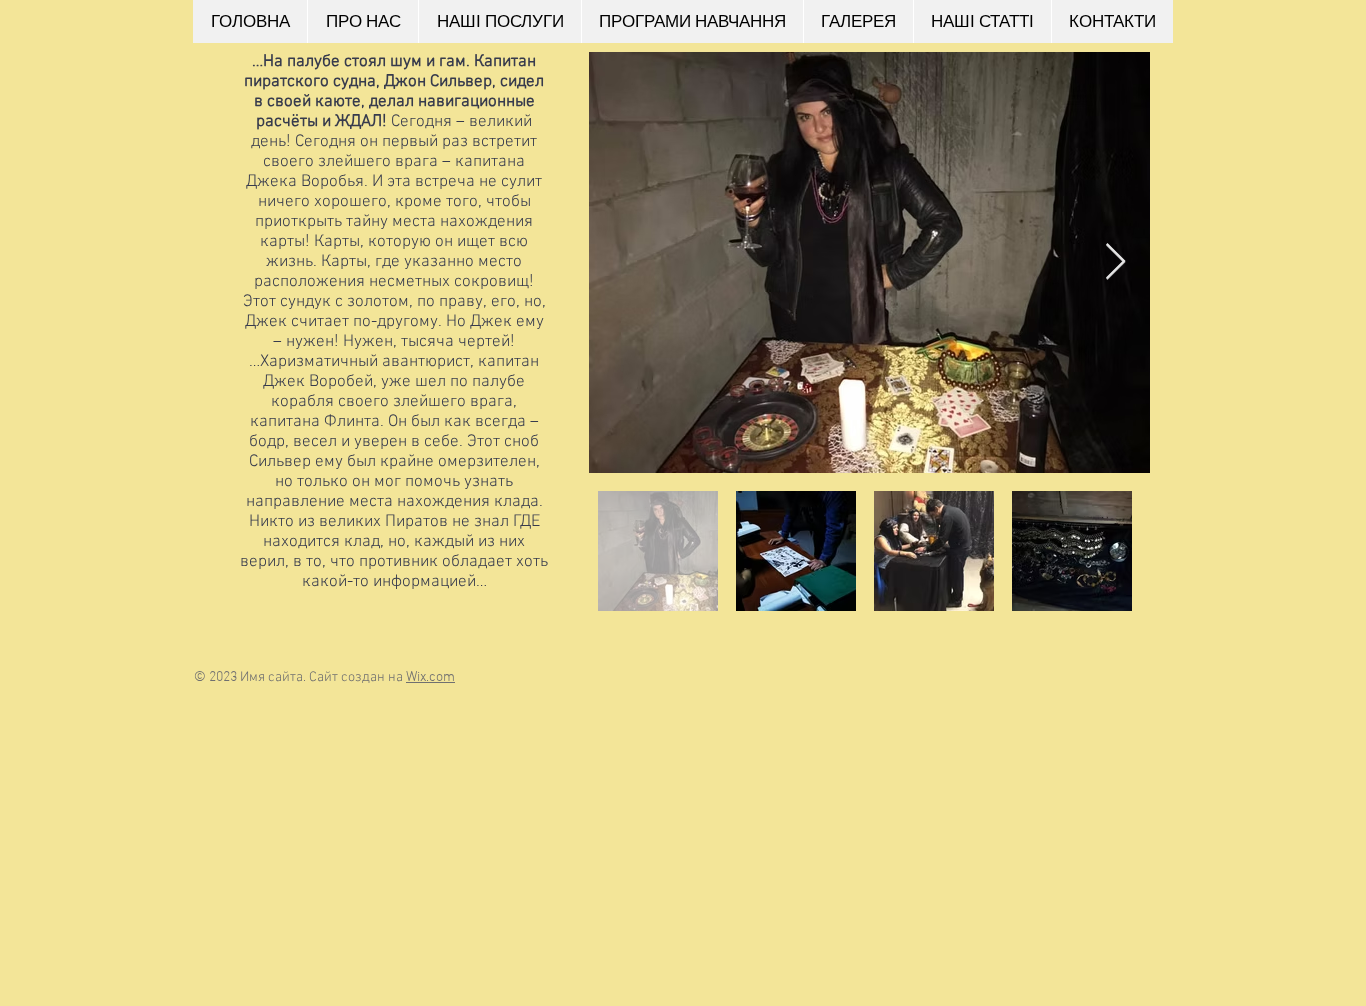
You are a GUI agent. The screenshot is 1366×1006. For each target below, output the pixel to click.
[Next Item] (1115, 262)
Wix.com (430, 677)
